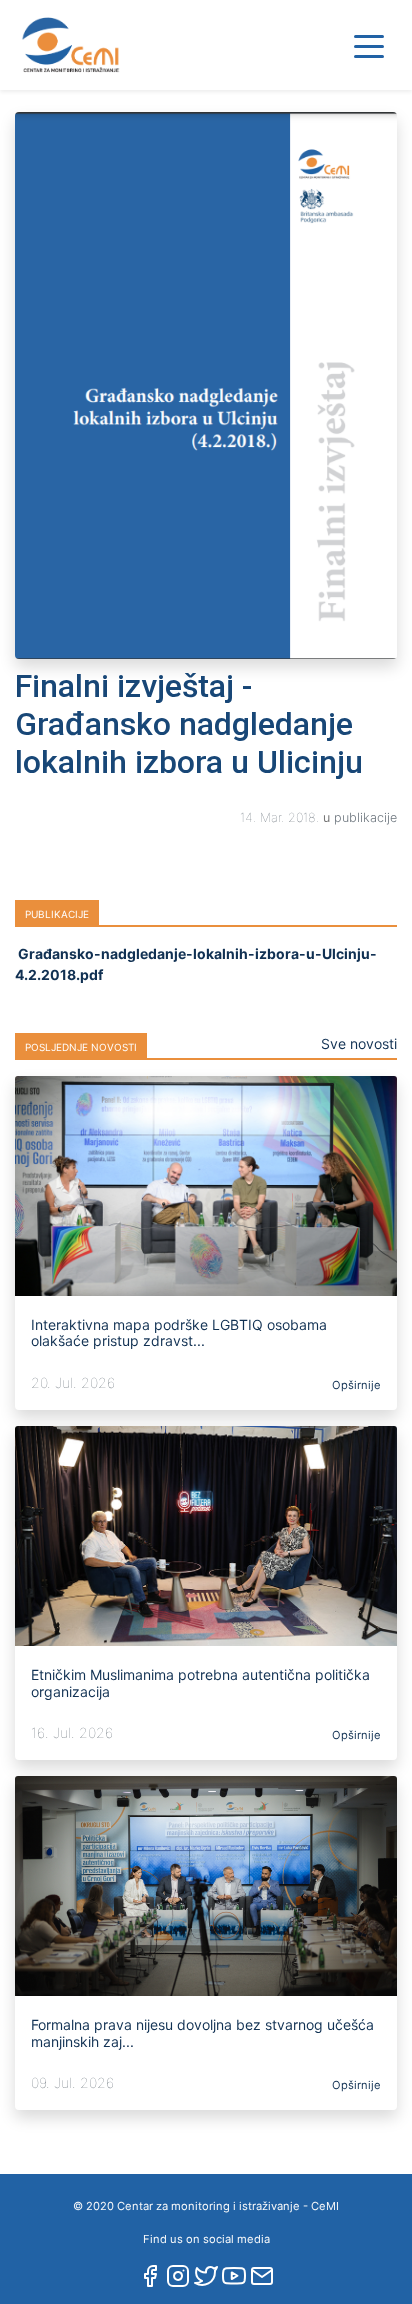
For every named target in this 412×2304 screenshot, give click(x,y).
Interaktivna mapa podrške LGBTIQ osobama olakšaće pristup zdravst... (179, 1333)
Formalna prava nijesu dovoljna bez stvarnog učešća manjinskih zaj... (202, 2033)
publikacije (365, 817)
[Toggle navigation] (369, 45)
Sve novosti (359, 1043)
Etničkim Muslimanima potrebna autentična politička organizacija (200, 1683)
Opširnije (355, 1385)
